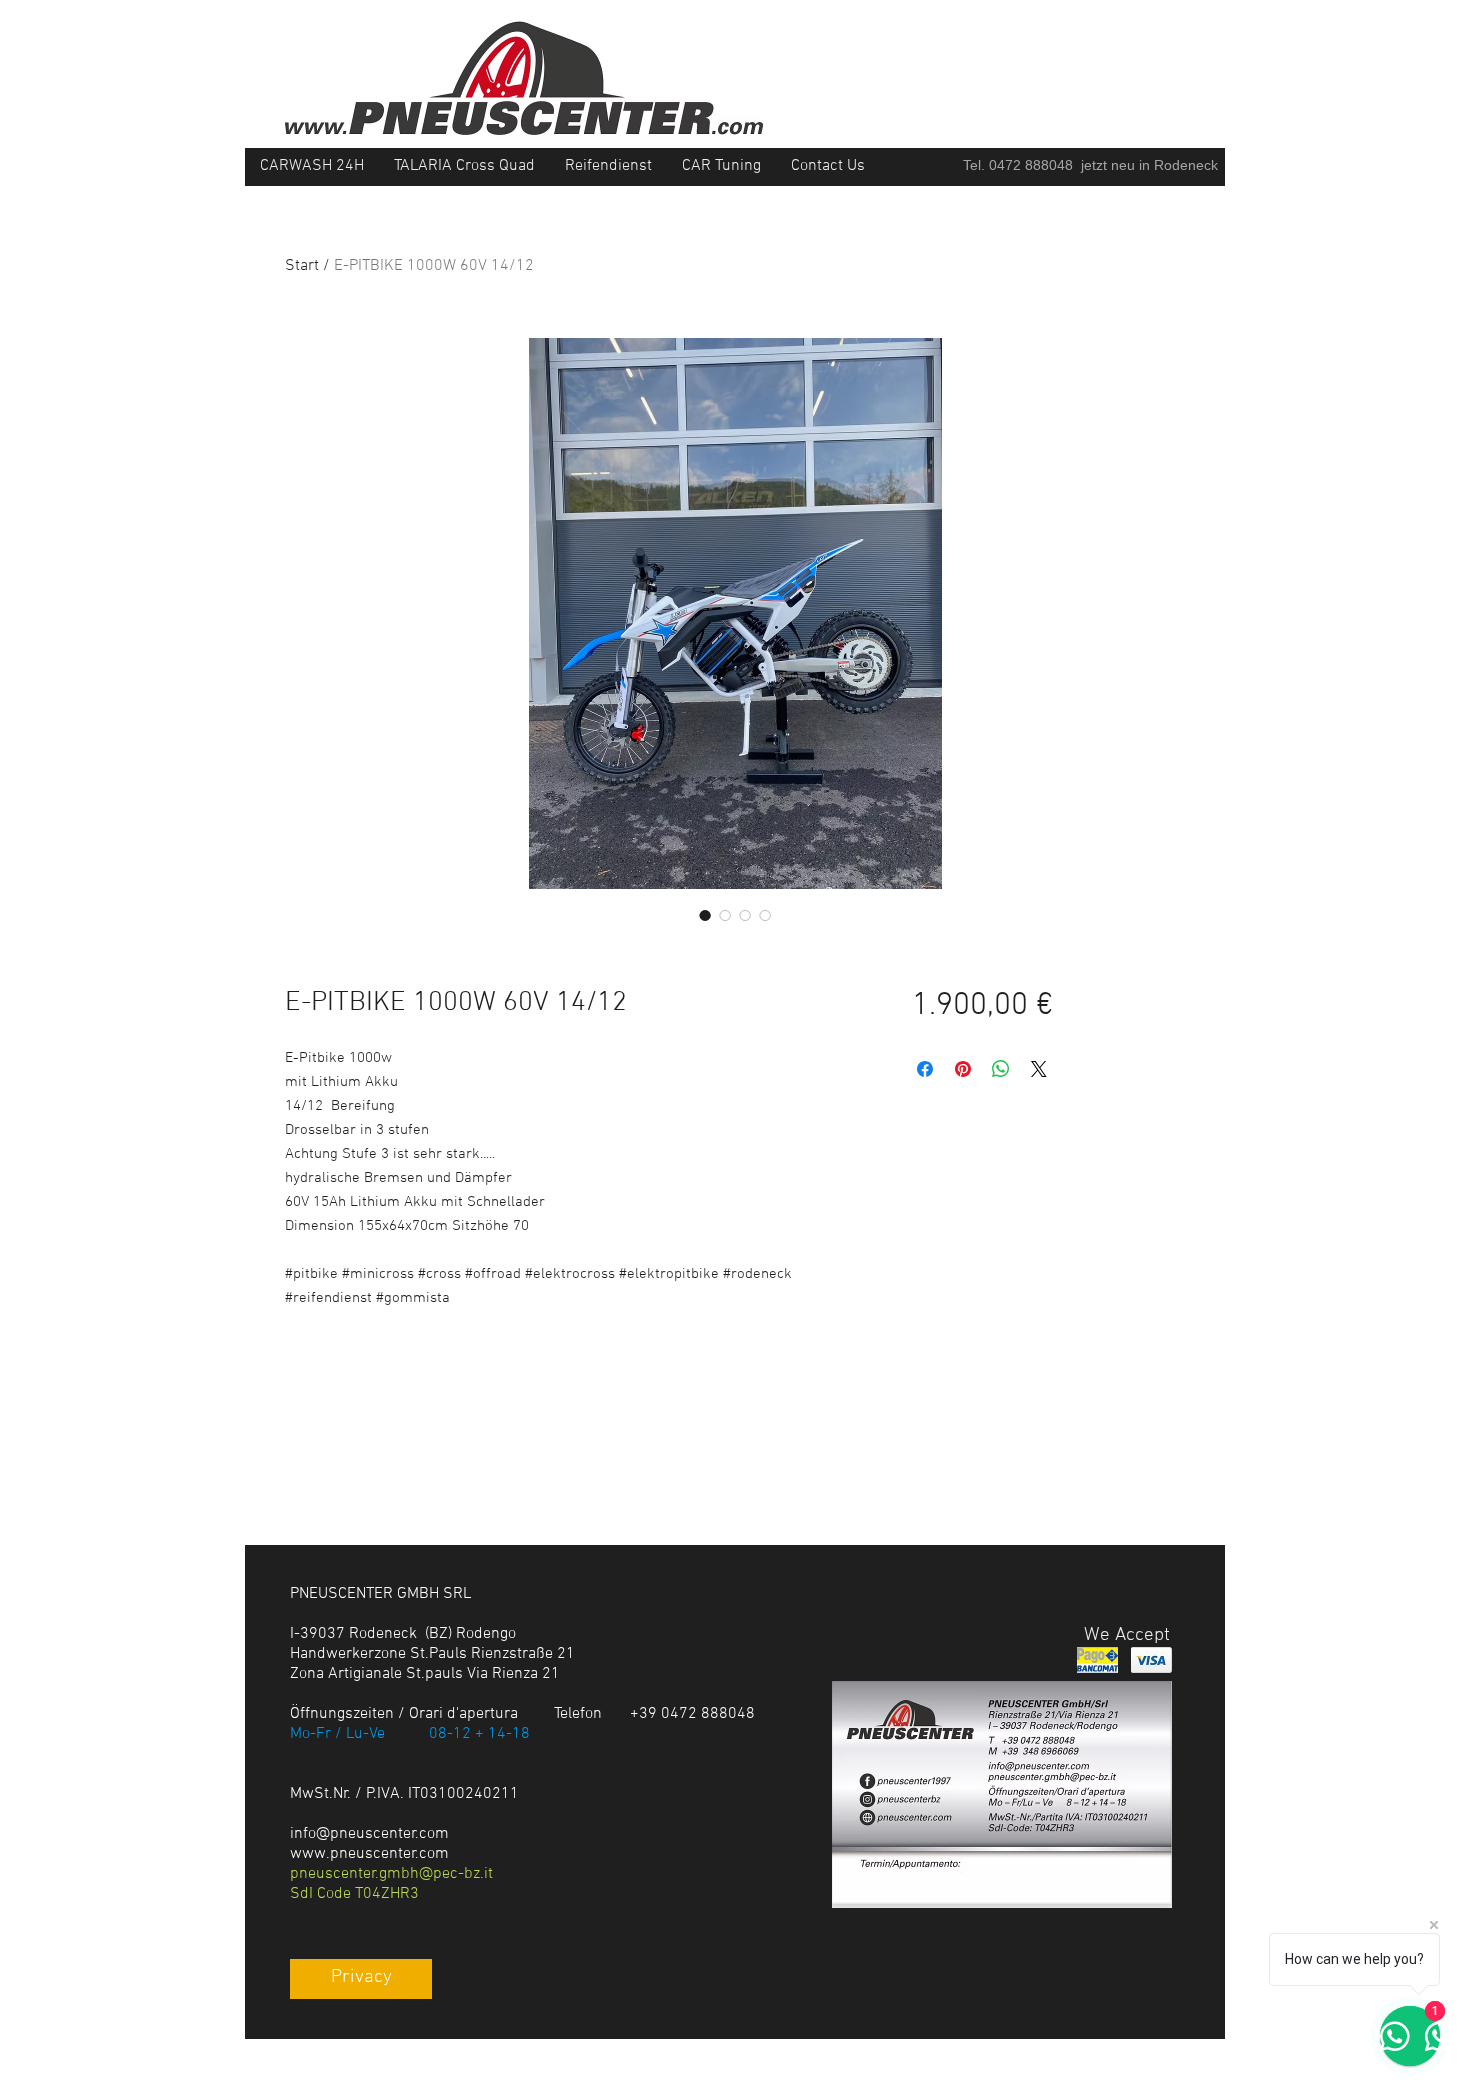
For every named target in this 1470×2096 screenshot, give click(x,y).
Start (302, 266)
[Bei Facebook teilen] (925, 1069)
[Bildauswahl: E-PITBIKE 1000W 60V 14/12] (705, 915)
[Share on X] (1039, 1069)
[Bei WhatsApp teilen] (1001, 1069)
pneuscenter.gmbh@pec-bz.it (391, 1874)
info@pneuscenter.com (369, 1834)
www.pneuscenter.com (369, 1854)
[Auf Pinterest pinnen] (963, 1069)
